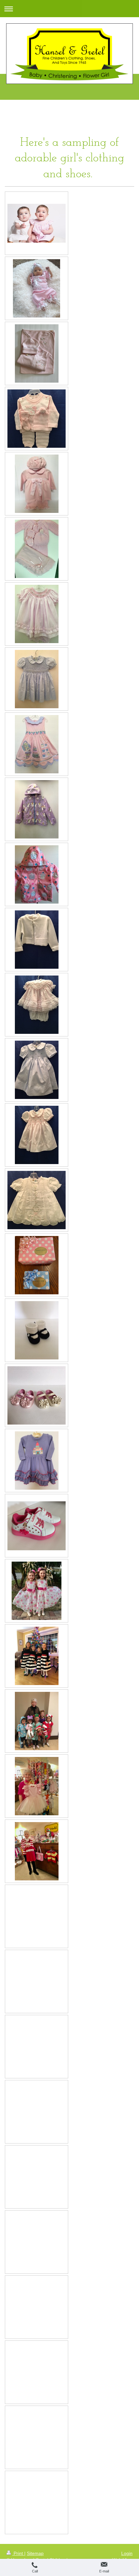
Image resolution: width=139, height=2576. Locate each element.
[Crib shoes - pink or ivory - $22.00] (37, 1395)
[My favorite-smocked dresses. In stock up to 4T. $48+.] (37, 679)
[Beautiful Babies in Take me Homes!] (37, 288)
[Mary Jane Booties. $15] (37, 1330)
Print (18, 2553)
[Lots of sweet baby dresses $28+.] (37, 614)
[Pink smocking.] (37, 1135)
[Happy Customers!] (37, 1591)
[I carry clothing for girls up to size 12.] (37, 1461)
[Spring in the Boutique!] (37, 1786)
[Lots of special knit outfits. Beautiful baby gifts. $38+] (37, 484)
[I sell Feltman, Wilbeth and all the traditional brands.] (37, 1200)
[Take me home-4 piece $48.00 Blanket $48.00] (37, 549)
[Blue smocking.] (37, 1070)
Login (127, 2553)
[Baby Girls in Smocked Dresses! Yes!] (37, 223)
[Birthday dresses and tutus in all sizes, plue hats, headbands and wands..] (37, 744)
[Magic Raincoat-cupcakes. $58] (37, 874)
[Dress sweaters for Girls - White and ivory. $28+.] (37, 940)
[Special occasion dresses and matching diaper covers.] (37, 1005)
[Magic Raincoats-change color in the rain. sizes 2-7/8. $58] (37, 809)
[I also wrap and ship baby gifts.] (37, 1265)
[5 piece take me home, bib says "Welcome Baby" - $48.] (37, 419)
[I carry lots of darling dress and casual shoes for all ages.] (37, 1526)
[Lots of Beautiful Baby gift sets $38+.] (37, 353)
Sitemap (35, 2553)
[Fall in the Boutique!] (37, 1851)
